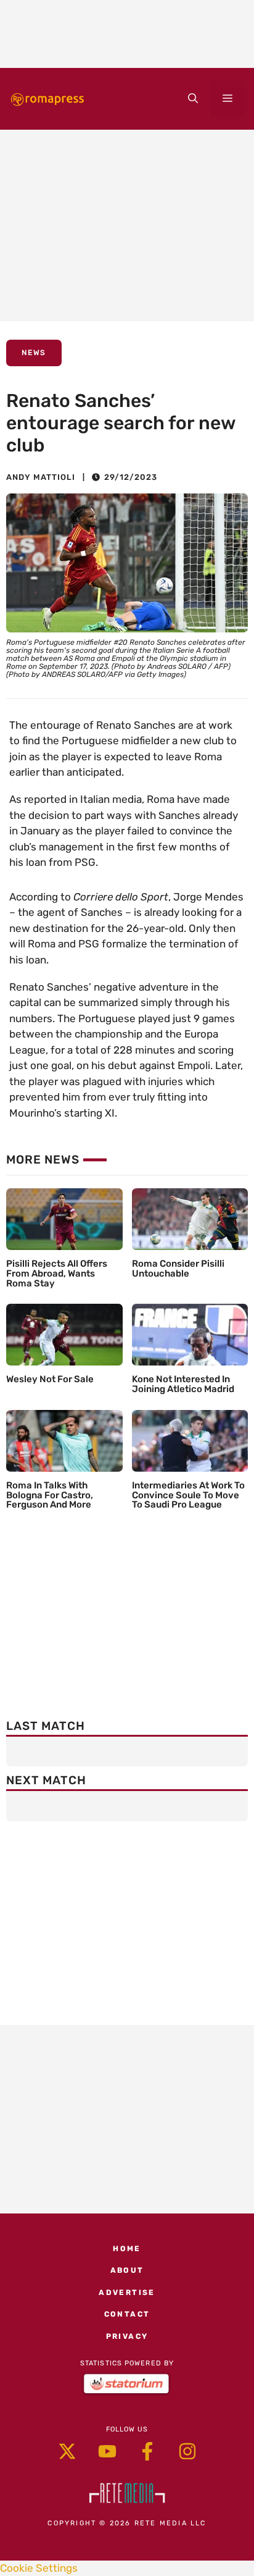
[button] (193, 99)
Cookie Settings (39, 2568)
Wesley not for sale (50, 1379)
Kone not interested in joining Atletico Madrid (183, 1384)
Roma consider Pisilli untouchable (178, 1269)
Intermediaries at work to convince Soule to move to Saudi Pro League (188, 1495)
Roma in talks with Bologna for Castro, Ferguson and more (50, 1495)
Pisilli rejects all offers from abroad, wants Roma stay (57, 1273)
